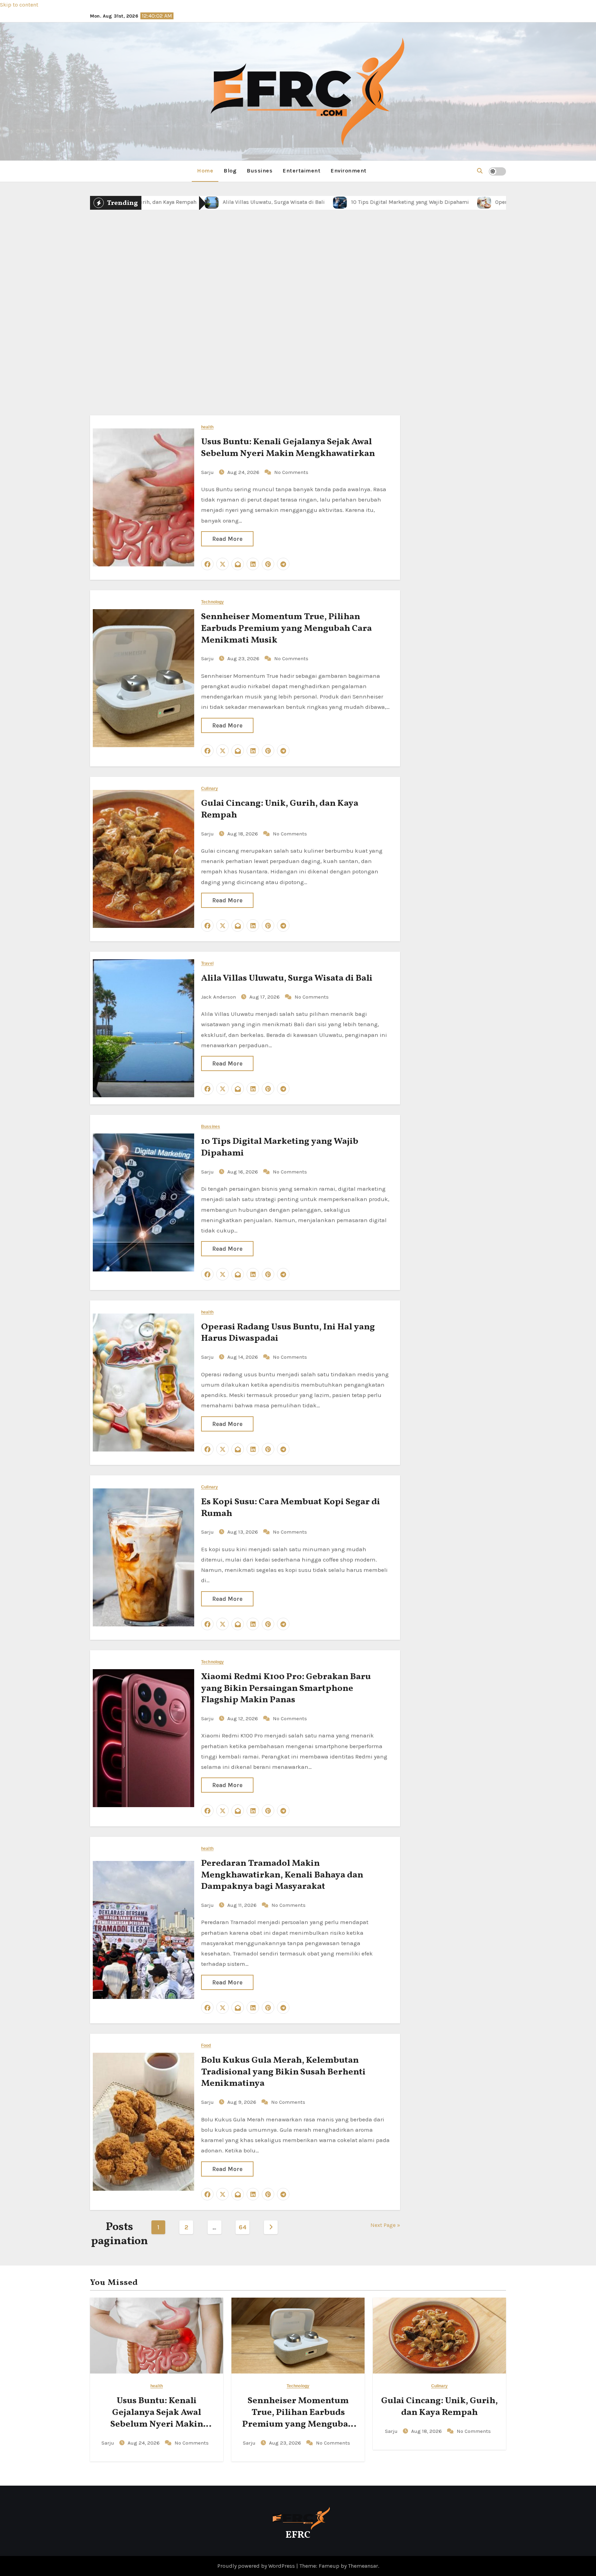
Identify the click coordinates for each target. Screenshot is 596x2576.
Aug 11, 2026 (243, 1905)
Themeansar (363, 2566)
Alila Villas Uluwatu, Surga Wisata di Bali (287, 978)
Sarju (251, 350)
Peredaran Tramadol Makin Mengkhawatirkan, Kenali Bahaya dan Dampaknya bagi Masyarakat (282, 1875)
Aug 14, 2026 (243, 1357)
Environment (349, 171)
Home (205, 171)
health (207, 427)
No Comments (332, 350)
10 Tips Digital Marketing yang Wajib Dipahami (280, 1147)
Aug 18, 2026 (286, 350)
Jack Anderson (219, 997)
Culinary (298, 284)
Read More (227, 539)
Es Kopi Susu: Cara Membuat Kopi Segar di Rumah (291, 1508)
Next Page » (385, 2225)
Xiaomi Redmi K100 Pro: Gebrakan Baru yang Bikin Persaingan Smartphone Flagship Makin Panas (286, 1688)
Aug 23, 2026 (244, 658)
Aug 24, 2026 (244, 472)
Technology (212, 602)
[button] (480, 171)
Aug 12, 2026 (243, 1718)
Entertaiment (302, 171)
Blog (230, 171)
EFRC (298, 2535)
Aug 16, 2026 (243, 1172)
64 (242, 2227)
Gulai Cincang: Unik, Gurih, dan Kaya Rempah (298, 314)
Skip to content (19, 5)
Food (206, 2046)
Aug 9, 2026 (242, 2102)
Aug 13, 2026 (243, 1532)
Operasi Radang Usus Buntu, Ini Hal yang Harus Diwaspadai (288, 1333)
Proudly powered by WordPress (257, 2566)
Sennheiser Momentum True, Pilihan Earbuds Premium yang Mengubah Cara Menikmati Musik (286, 628)
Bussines (260, 171)
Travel (207, 964)
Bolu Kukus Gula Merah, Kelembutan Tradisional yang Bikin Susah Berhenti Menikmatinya (283, 2072)
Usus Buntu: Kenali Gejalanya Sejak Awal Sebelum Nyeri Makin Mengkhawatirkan (288, 448)
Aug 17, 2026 (265, 997)
